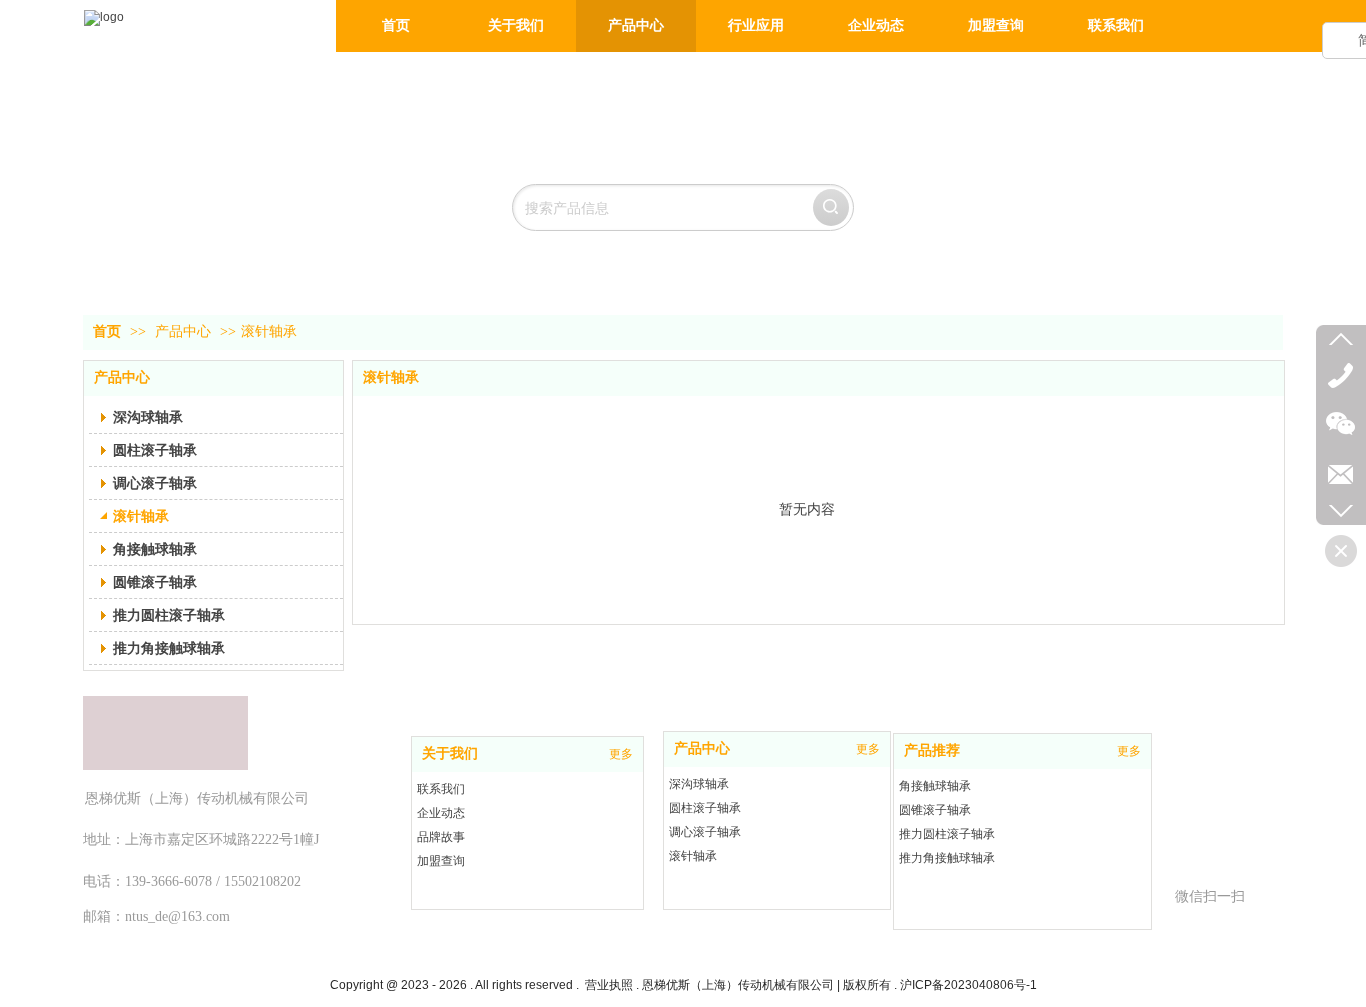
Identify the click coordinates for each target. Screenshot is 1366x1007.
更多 (621, 754)
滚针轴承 (269, 331)
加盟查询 (441, 861)
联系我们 (441, 789)
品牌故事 (441, 837)
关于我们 (450, 753)
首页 (107, 331)
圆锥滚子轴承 (935, 810)
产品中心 (183, 331)
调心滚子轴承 (705, 832)
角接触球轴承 (935, 786)
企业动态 (441, 813)
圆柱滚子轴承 (705, 808)
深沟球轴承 (699, 784)
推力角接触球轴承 (947, 858)
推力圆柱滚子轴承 (947, 834)
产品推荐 (932, 750)
